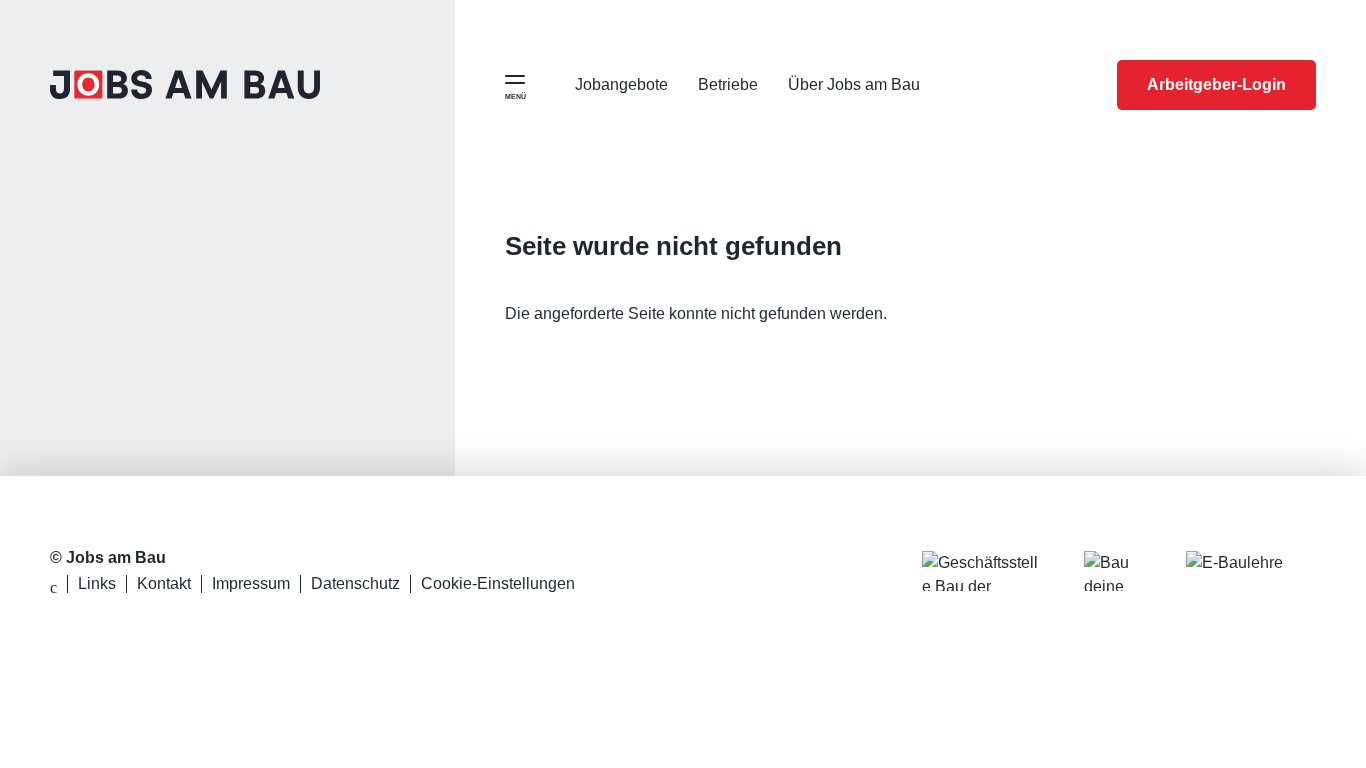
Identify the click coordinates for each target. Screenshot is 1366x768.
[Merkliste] (1078, 85)
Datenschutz (355, 583)
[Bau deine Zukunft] (1115, 571)
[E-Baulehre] (1251, 571)
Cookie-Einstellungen (498, 583)
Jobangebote (621, 84)
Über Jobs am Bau (854, 84)
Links (97, 583)
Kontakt (164, 583)
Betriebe (728, 84)
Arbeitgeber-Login (1216, 84)
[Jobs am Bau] (185, 85)
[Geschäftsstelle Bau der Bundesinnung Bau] (983, 571)
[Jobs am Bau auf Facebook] (53, 587)
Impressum (251, 583)
